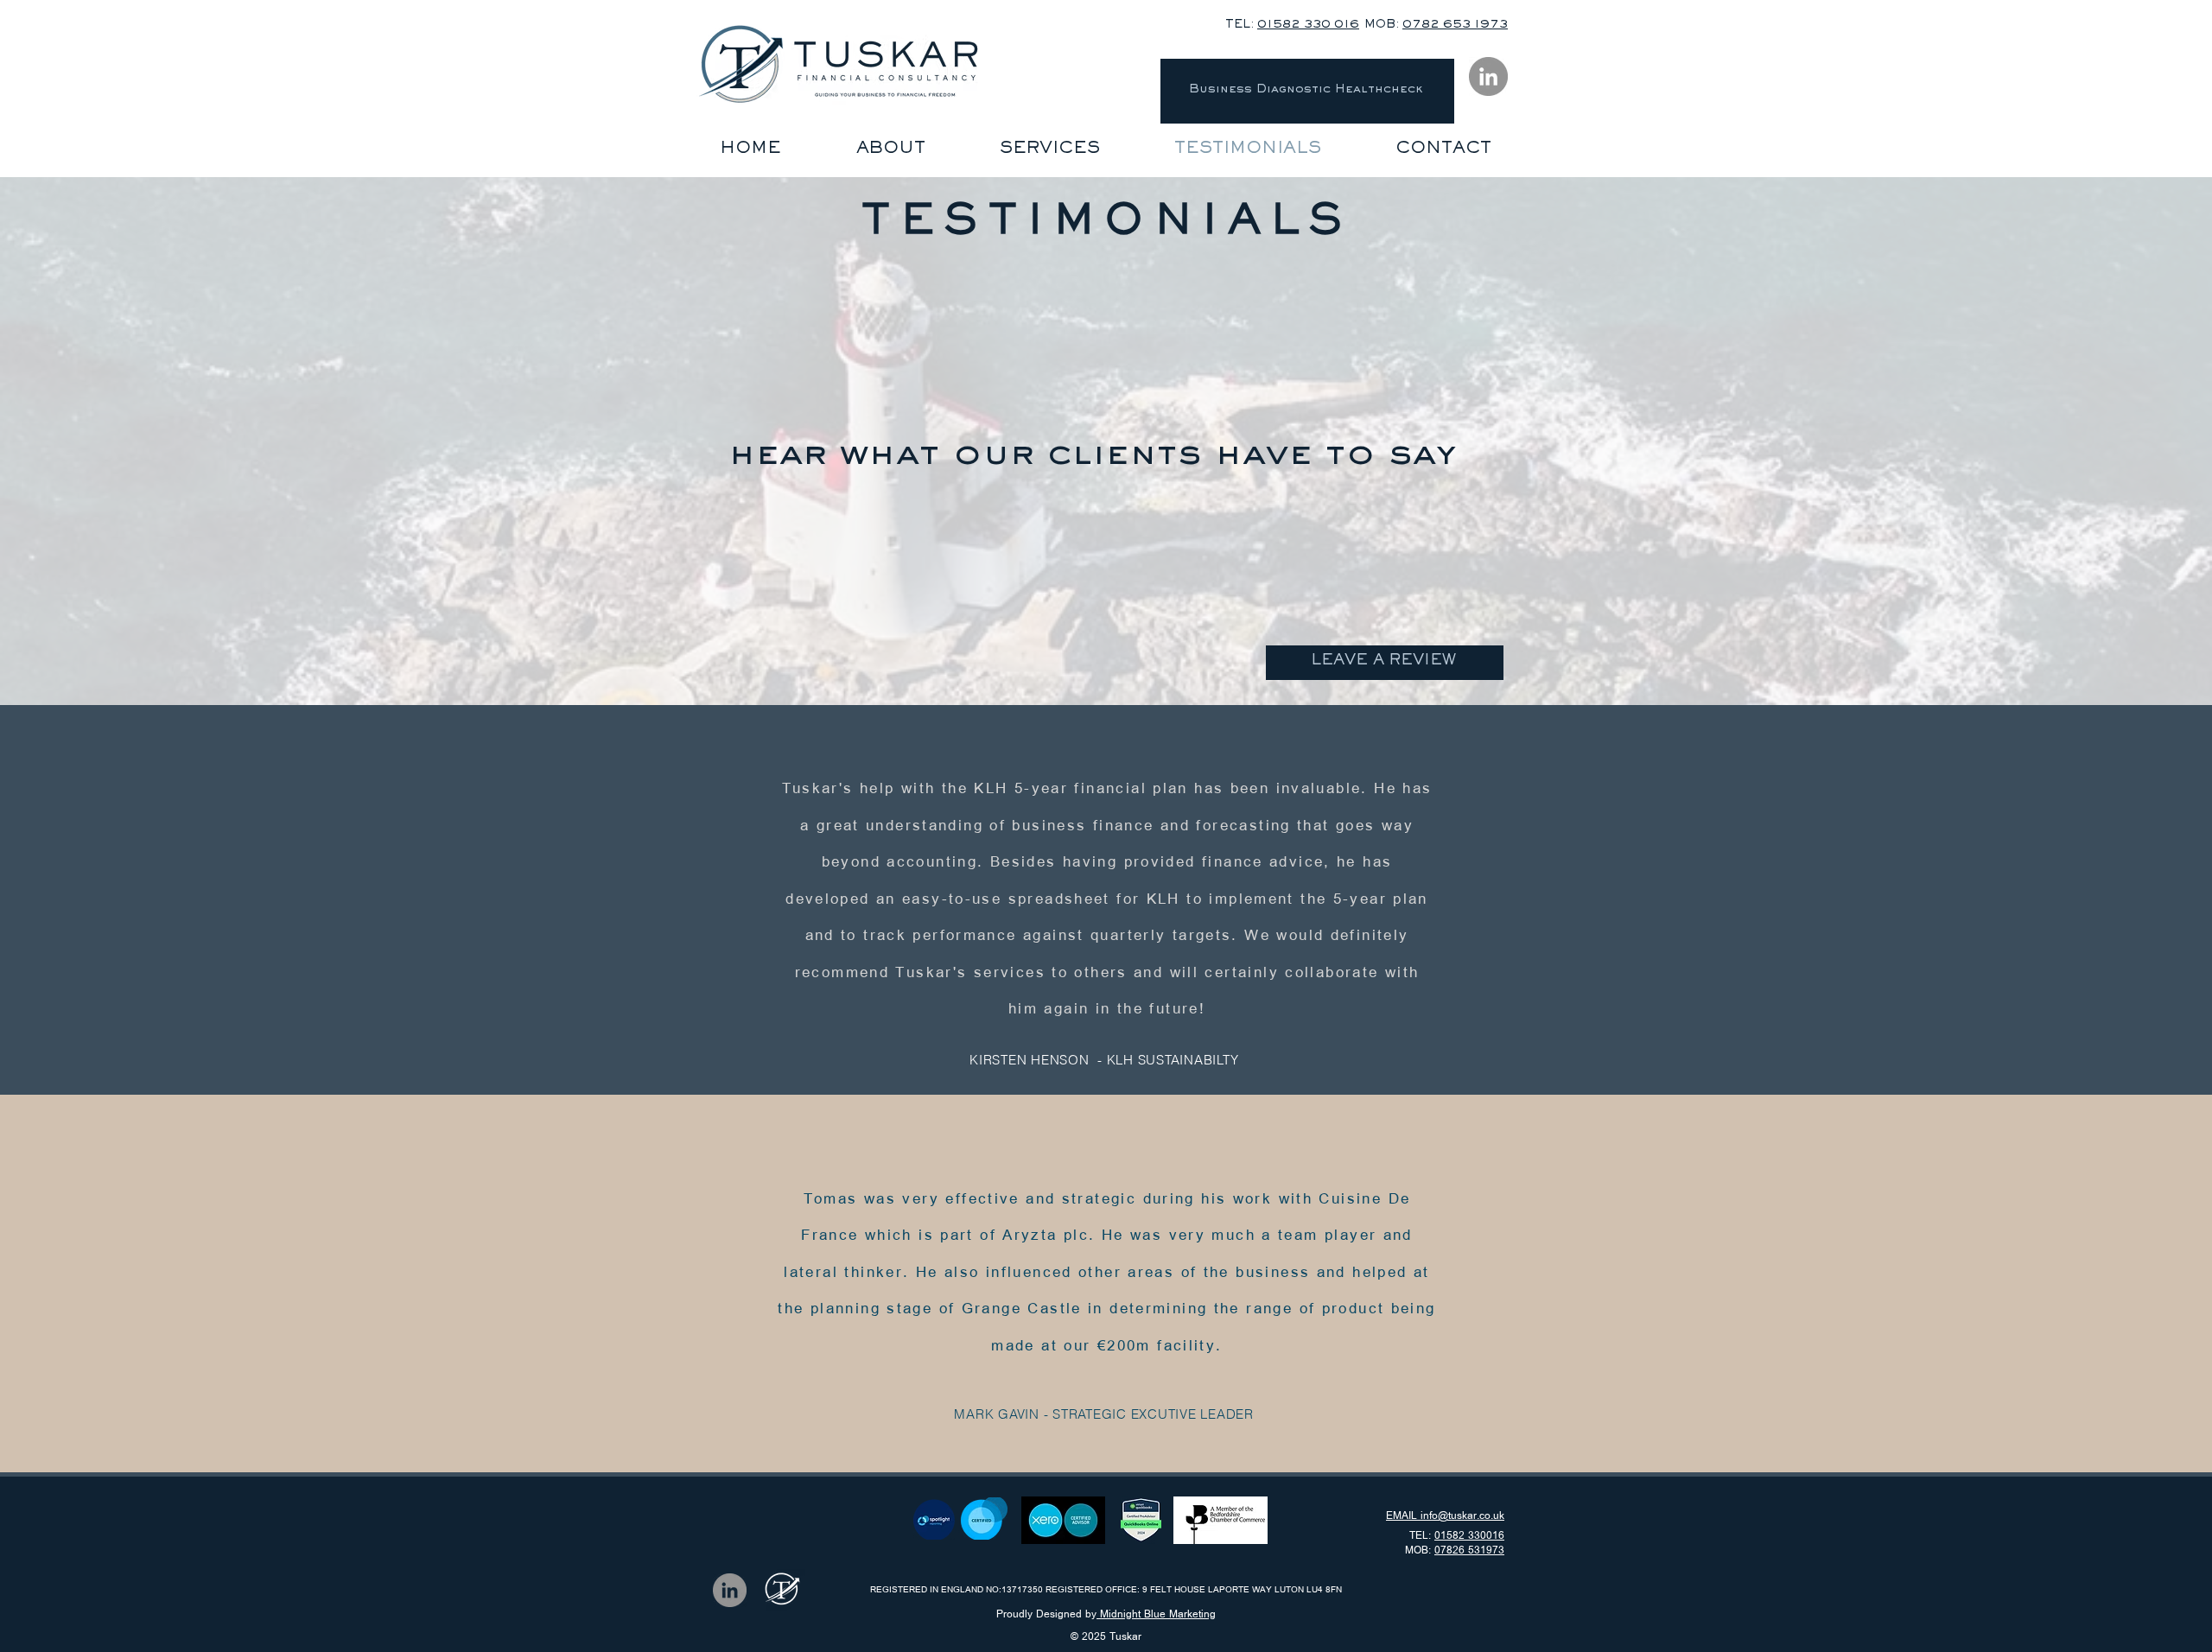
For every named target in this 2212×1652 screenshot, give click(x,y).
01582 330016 (1469, 1536)
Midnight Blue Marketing (1156, 1614)
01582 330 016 (1308, 26)
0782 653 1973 (1455, 26)
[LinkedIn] (1488, 76)
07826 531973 (1469, 1550)
